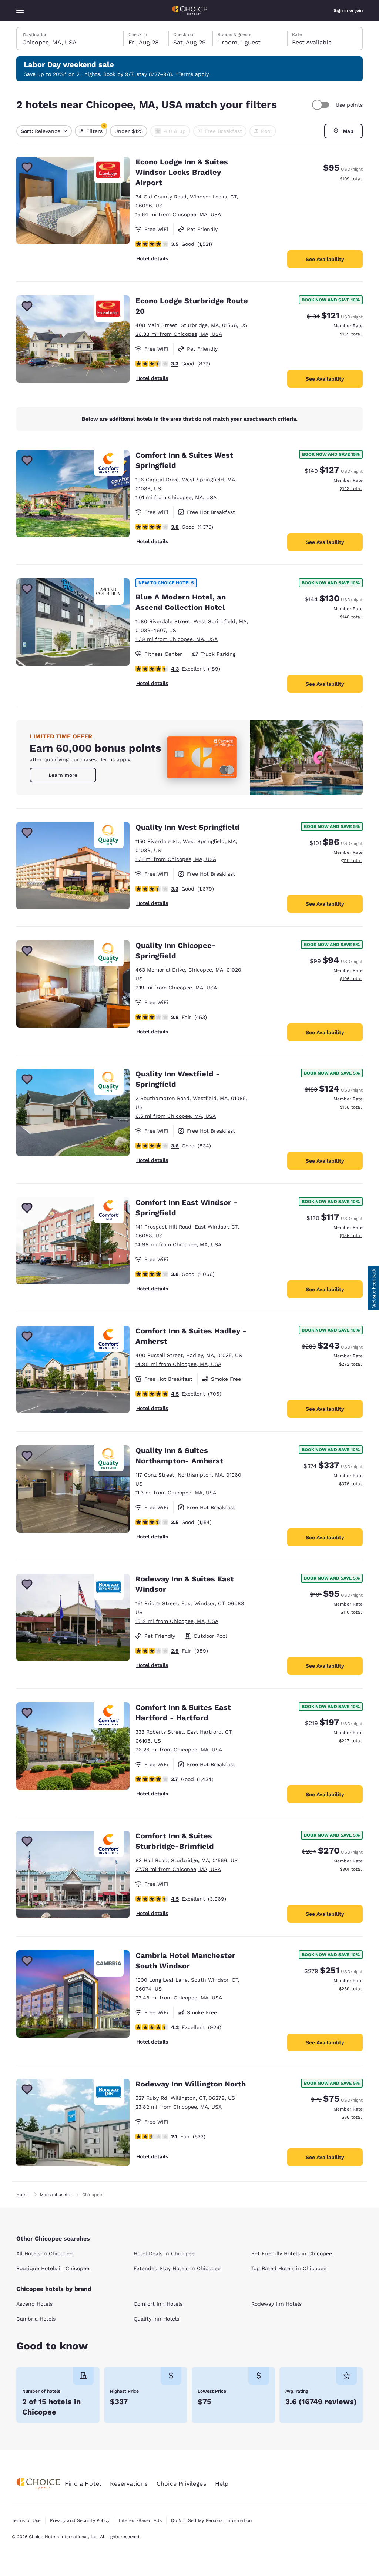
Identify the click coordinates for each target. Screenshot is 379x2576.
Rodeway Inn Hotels (276, 2304)
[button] (373, 1288)
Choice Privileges (181, 2484)
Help (222, 2484)
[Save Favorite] (27, 167)
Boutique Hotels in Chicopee (53, 2268)
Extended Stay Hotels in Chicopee (177, 2268)
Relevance (41, 131)
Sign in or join (348, 10)
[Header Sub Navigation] (20, 10)
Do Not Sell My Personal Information (211, 2520)
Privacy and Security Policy (80, 2520)
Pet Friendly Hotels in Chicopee (292, 2253)
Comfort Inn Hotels (158, 2304)
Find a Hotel (83, 2484)
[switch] (322, 105)
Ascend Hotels (34, 2304)
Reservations (129, 2484)
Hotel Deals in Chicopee (164, 2253)
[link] (63, 775)
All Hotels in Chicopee (44, 2253)
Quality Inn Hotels (156, 2319)
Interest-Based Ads (140, 2520)
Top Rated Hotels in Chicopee (289, 2268)
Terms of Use (26, 2520)
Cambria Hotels (36, 2319)
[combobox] (71, 39)
